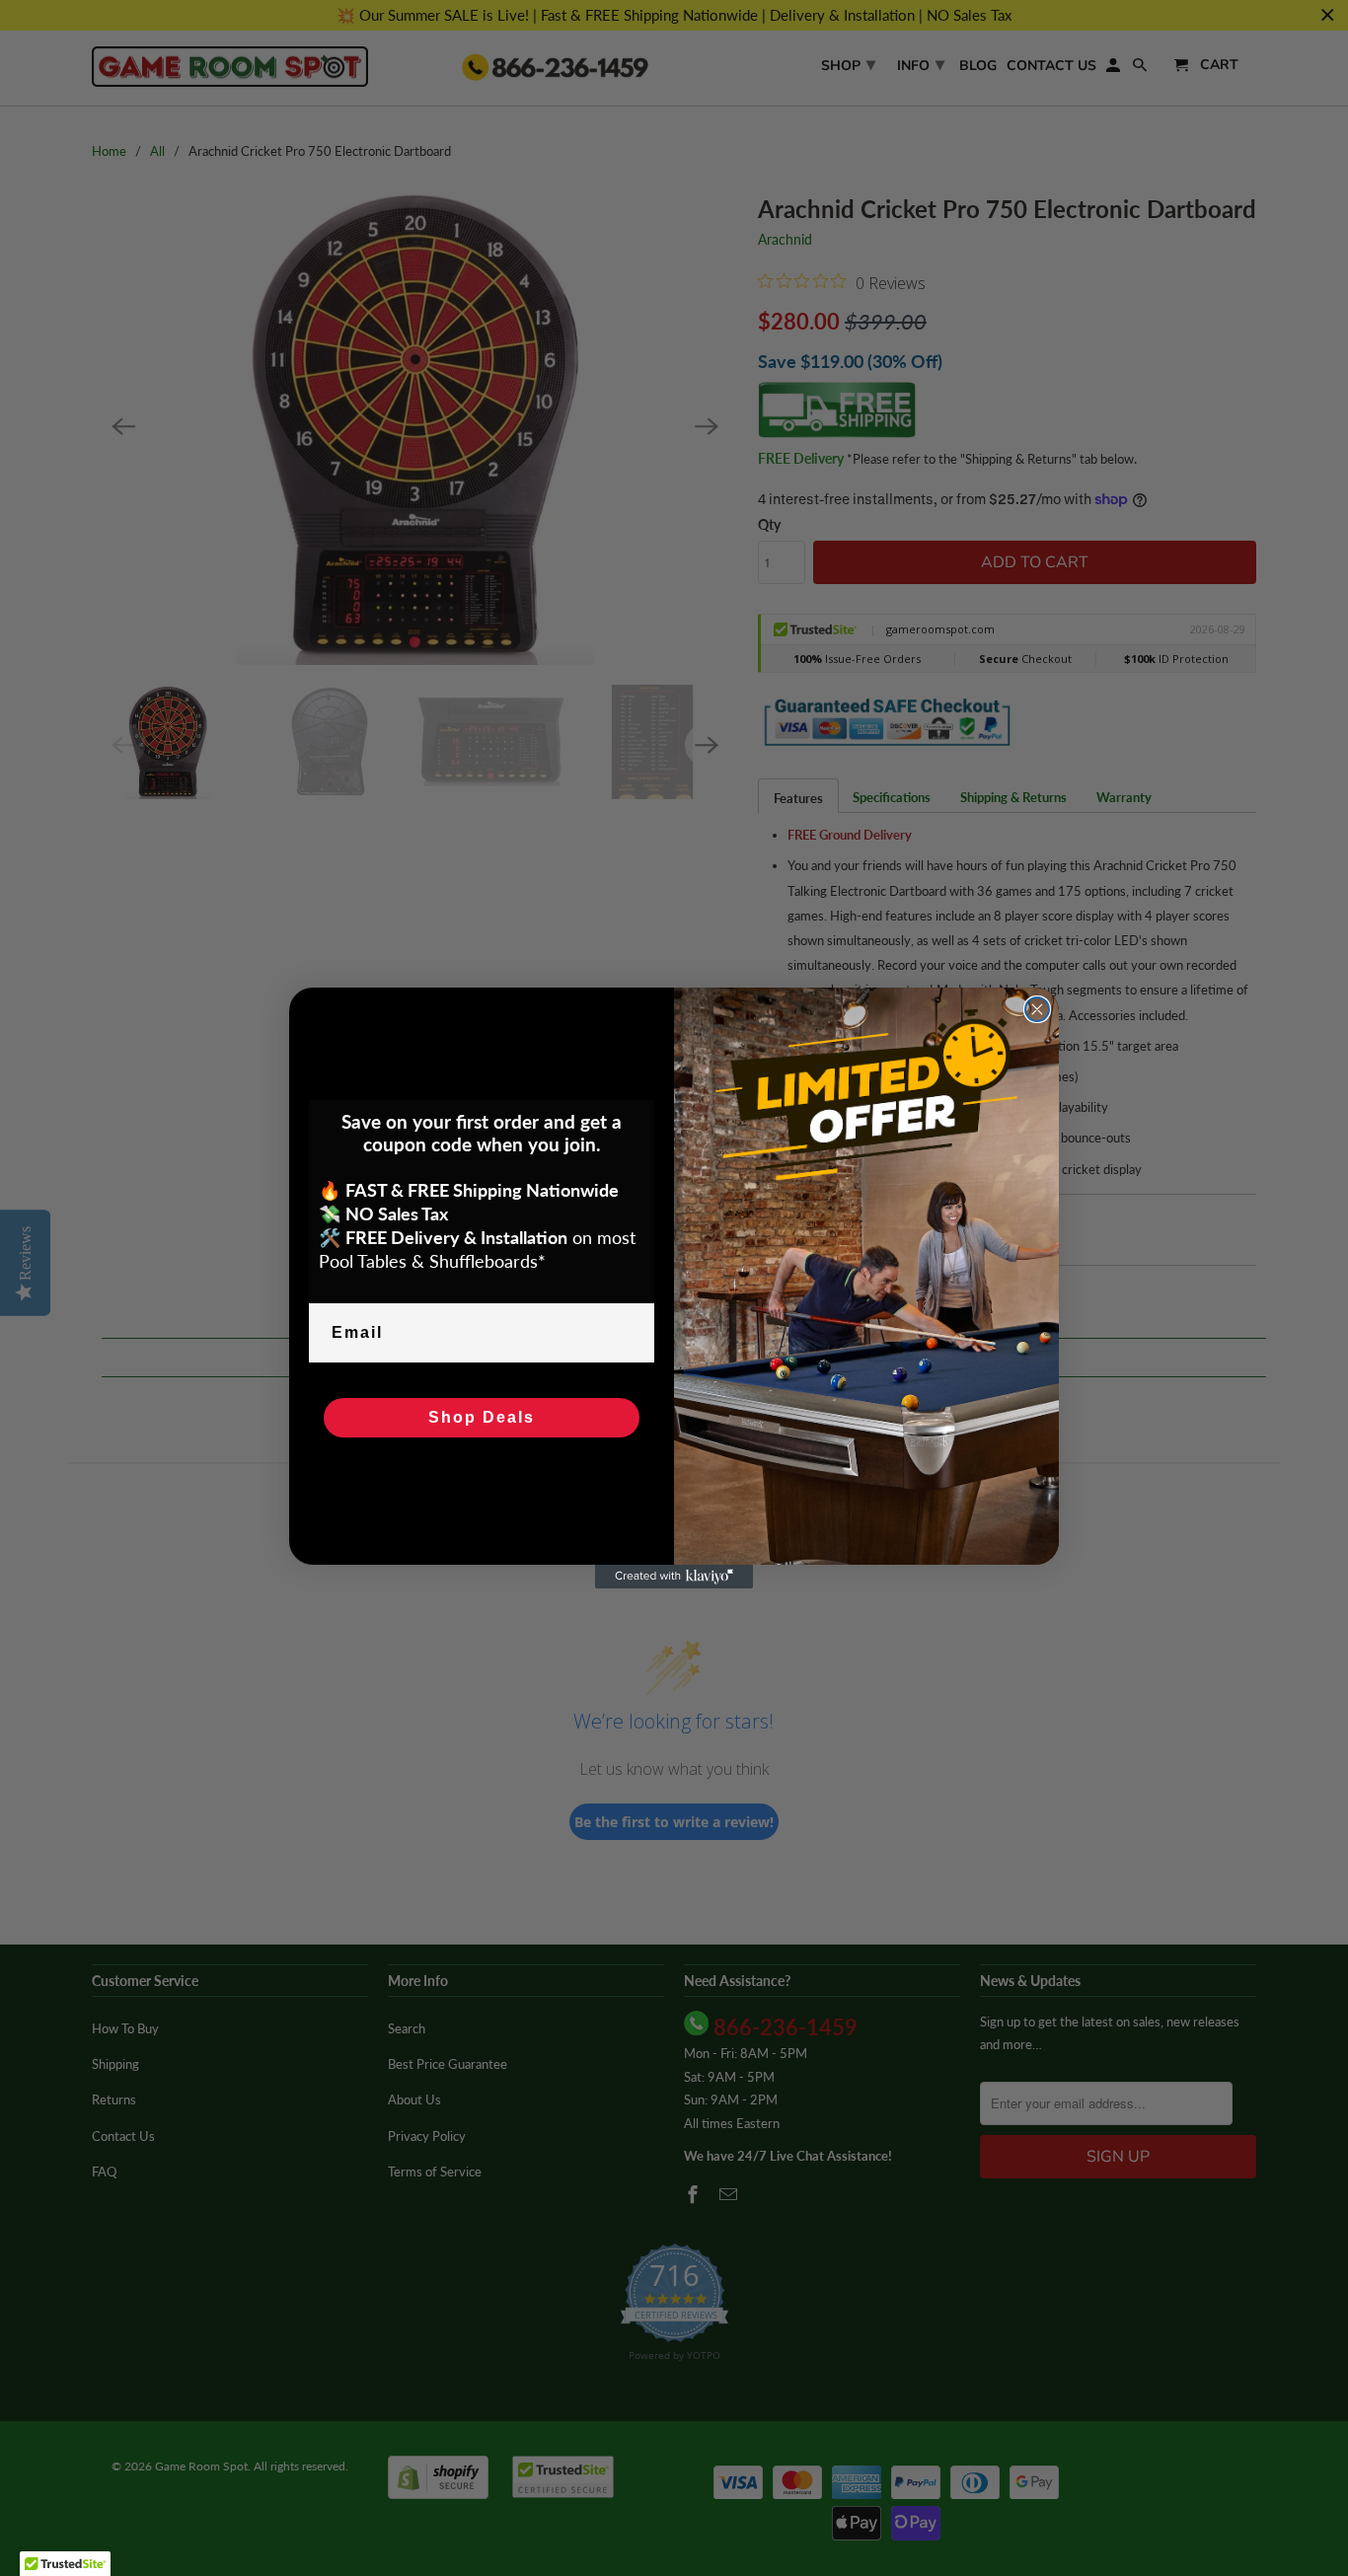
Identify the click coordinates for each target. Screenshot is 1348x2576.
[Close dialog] (1037, 1009)
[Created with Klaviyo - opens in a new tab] (674, 1577)
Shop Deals (482, 1417)
